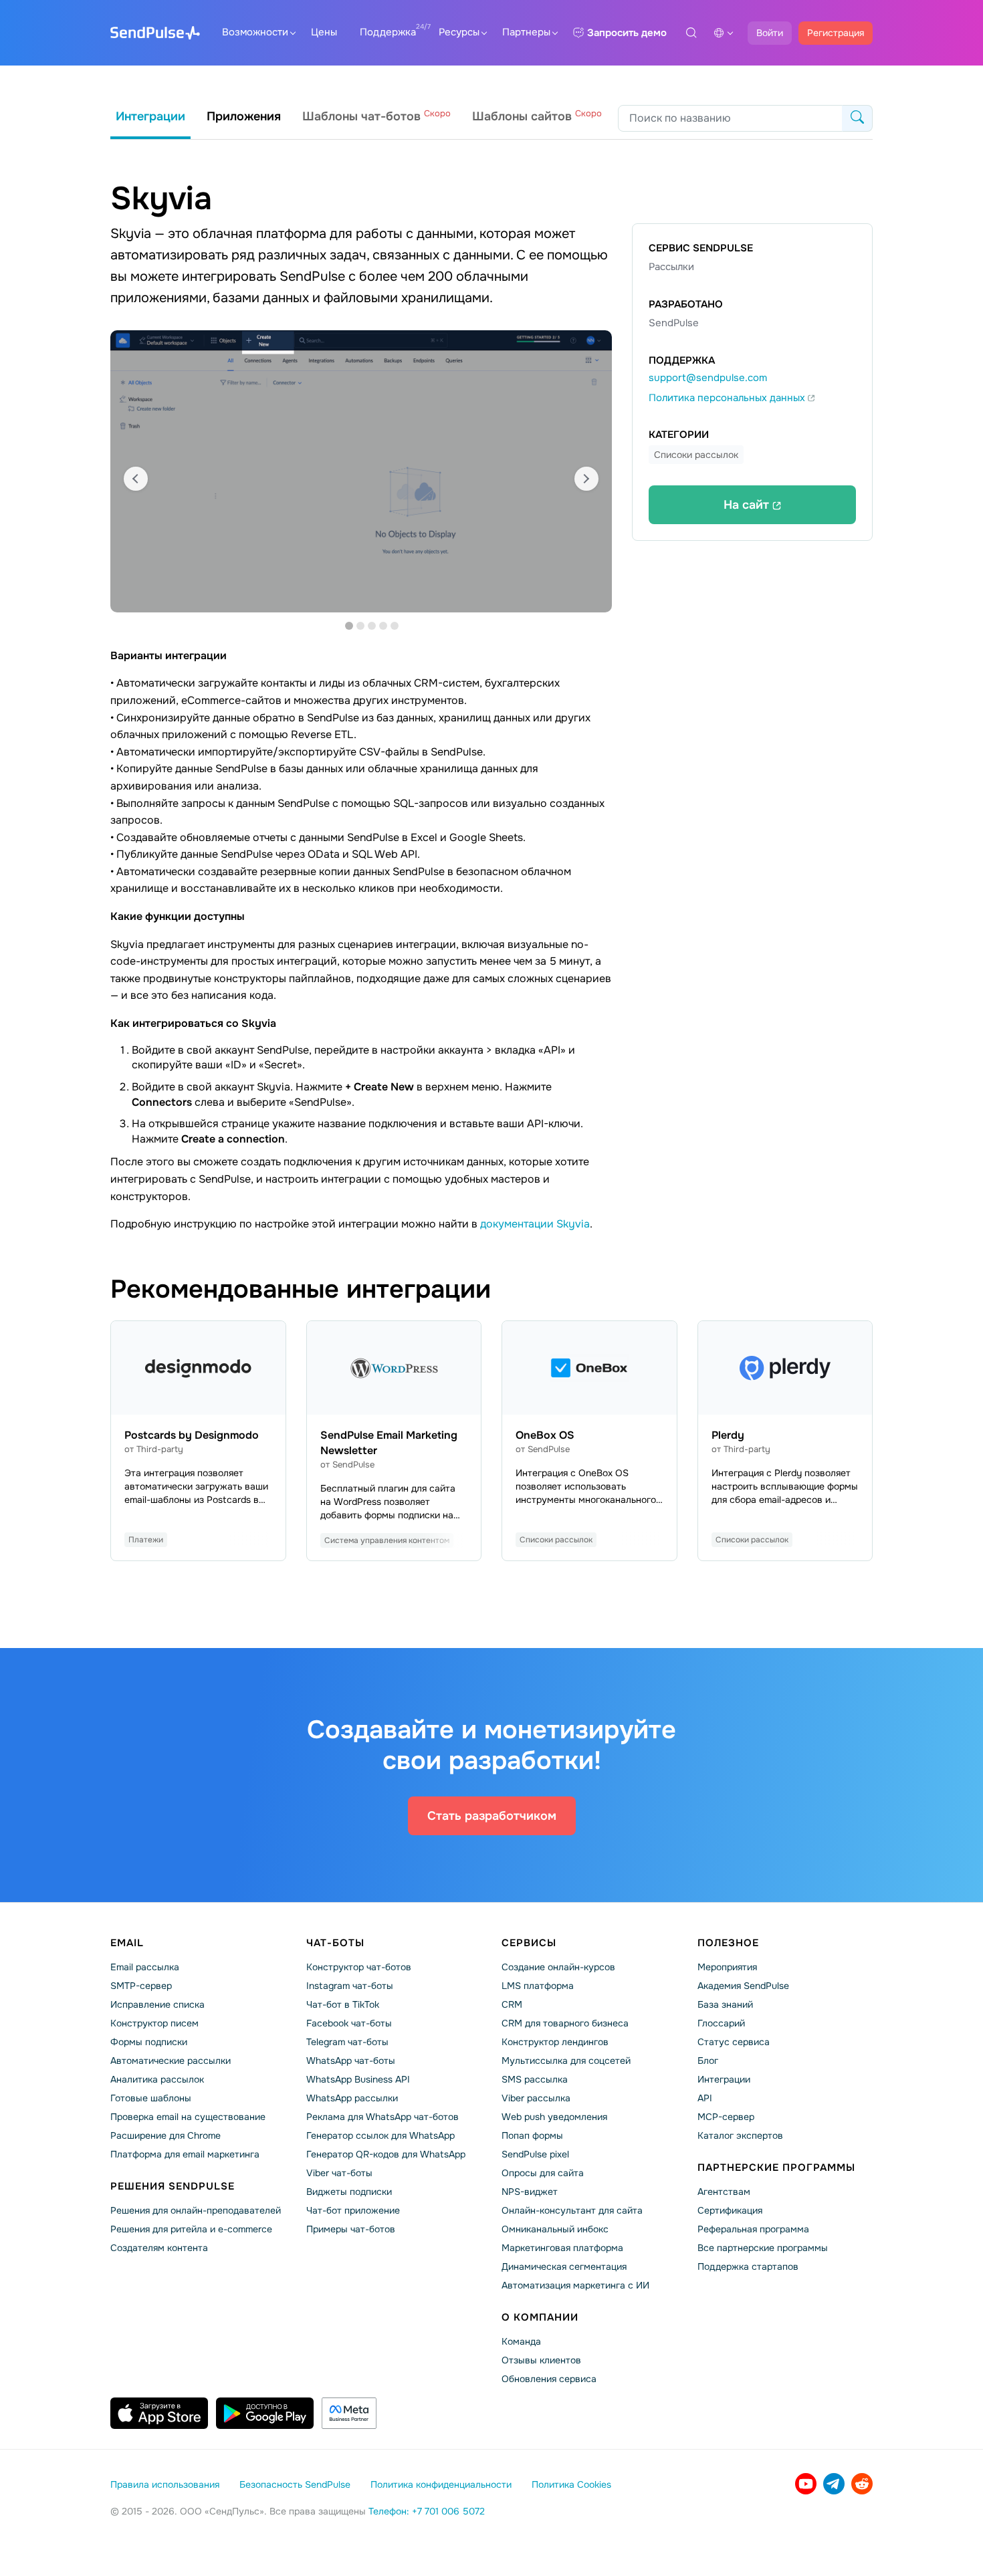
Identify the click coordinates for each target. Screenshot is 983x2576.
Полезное (728, 1943)
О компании (540, 2317)
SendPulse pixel (535, 2154)
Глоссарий (721, 2023)
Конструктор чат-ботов (359, 1967)
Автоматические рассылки (171, 2061)
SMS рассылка (535, 2079)
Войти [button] (770, 33)
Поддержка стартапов (748, 2266)
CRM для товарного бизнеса (565, 2023)
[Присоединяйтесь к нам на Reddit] (862, 2484)
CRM (512, 2004)
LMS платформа (538, 1986)
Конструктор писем (154, 2023)
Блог (708, 2061)
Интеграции (150, 116)
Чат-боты (335, 1943)
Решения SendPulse (173, 2186)
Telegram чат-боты (347, 2042)
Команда (521, 2341)
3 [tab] (372, 626)
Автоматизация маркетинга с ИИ (575, 2285)
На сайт (748, 505)
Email (127, 1943)
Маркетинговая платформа (562, 2248)
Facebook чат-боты (349, 2023)
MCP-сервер (726, 2117)
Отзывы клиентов (541, 2360)
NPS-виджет (530, 2192)
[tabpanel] (361, 471)
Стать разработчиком (492, 1816)
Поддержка (388, 32)
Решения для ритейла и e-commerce (191, 2229)
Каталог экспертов (740, 2135)
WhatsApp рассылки (352, 2098)
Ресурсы (459, 32)
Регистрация (836, 33)
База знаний (725, 2004)
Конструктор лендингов (555, 2042)
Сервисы (529, 1943)
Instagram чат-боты (350, 1986)
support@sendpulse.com (708, 378)
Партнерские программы (776, 2168)
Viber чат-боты (339, 2173)
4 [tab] (383, 626)
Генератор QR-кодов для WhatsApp (386, 2154)
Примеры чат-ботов (351, 2229)
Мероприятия (727, 1967)
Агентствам (724, 2192)
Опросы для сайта (543, 2173)
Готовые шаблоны (151, 2098)
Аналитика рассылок (157, 2079)
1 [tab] (349, 626)
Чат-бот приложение (353, 2210)
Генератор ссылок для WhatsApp (380, 2135)
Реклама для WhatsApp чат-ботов (383, 2117)
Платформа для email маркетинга (185, 2154)
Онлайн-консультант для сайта (572, 2210)
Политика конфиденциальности (441, 2484)
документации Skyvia (535, 1224)
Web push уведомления (554, 2117)
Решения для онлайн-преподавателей (196, 2210)
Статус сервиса (734, 2042)
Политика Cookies (571, 2484)
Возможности (255, 32)
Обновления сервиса (549, 2379)
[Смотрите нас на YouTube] (806, 2484)
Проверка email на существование (188, 2117)
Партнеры (526, 32)
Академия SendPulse (743, 1986)
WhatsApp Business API (358, 2079)
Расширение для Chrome (166, 2135)
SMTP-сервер (141, 1986)
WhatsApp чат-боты (351, 2061)
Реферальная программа (753, 2229)
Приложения (244, 116)
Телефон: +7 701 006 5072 (427, 2511)
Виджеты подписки (349, 2192)
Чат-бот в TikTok (343, 2004)
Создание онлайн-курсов (558, 1967)
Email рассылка (145, 1967)
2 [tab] (360, 626)
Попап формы (532, 2135)
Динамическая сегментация (564, 2266)
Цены (324, 32)
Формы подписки (149, 2042)
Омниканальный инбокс (555, 2229)
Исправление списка (157, 2004)
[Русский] (724, 33)
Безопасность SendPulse (295, 2484)
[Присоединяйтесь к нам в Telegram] (834, 2484)
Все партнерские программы (763, 2248)
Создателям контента (159, 2248)
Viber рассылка (536, 2098)
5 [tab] (395, 626)
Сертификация (730, 2210)
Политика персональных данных (728, 398)
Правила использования (165, 2484)
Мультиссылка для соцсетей (566, 2061)
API (705, 2098)
